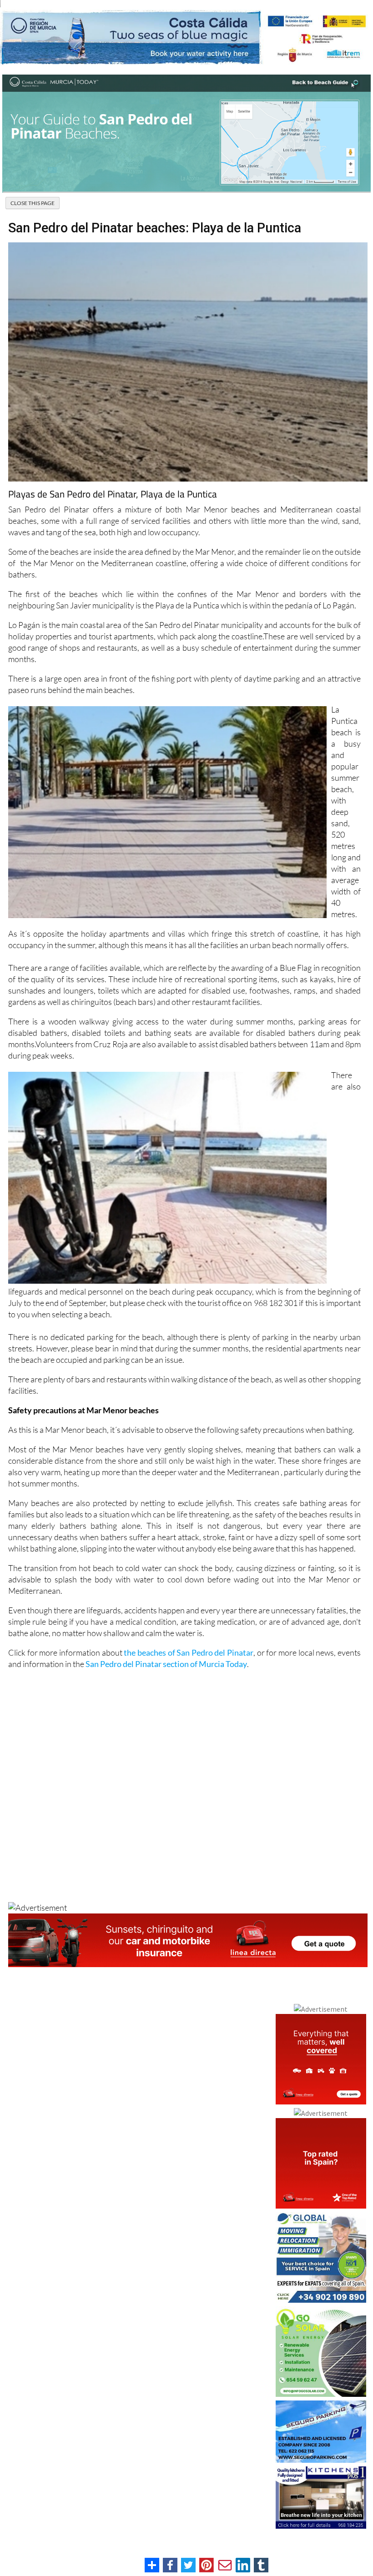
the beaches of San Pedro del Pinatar (189, 1652)
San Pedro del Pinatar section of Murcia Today (166, 1664)
